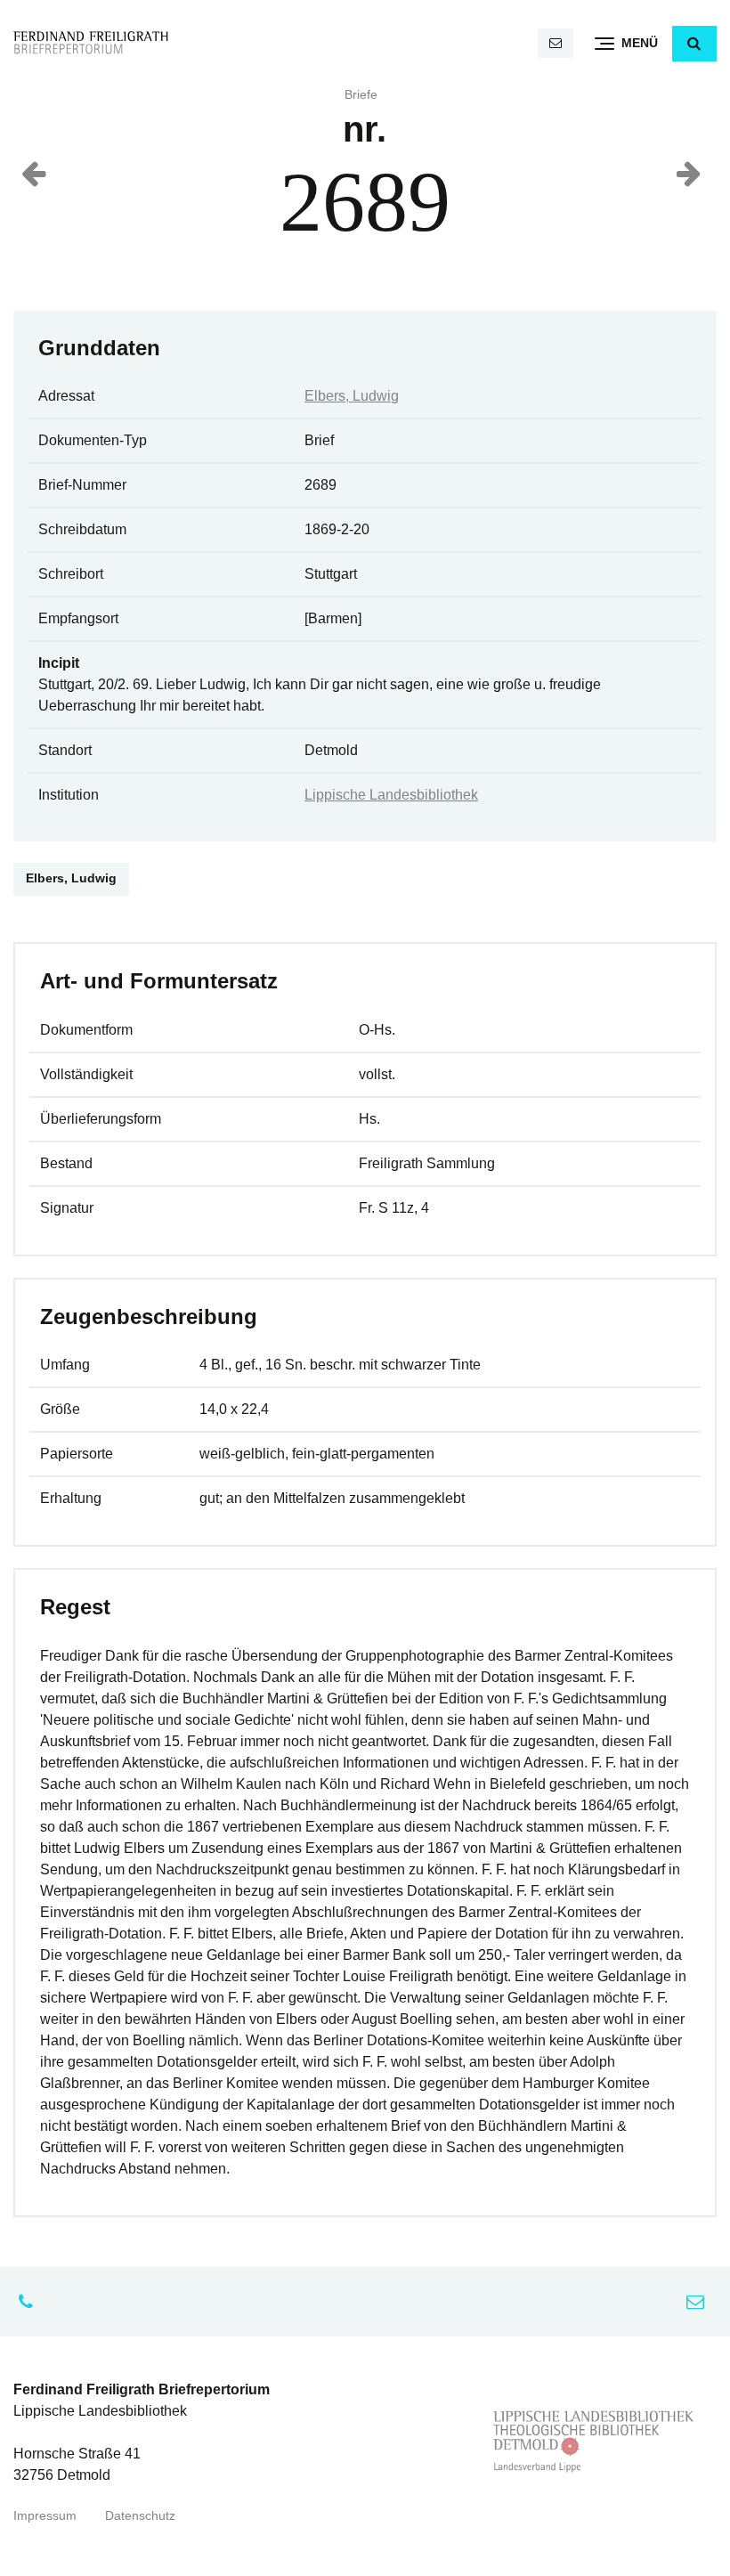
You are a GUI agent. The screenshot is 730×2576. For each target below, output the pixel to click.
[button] (694, 44)
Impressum (45, 2516)
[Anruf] (30, 2302)
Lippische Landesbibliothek (391, 795)
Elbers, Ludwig (352, 396)
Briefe (361, 95)
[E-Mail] (556, 43)
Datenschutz (140, 2516)
